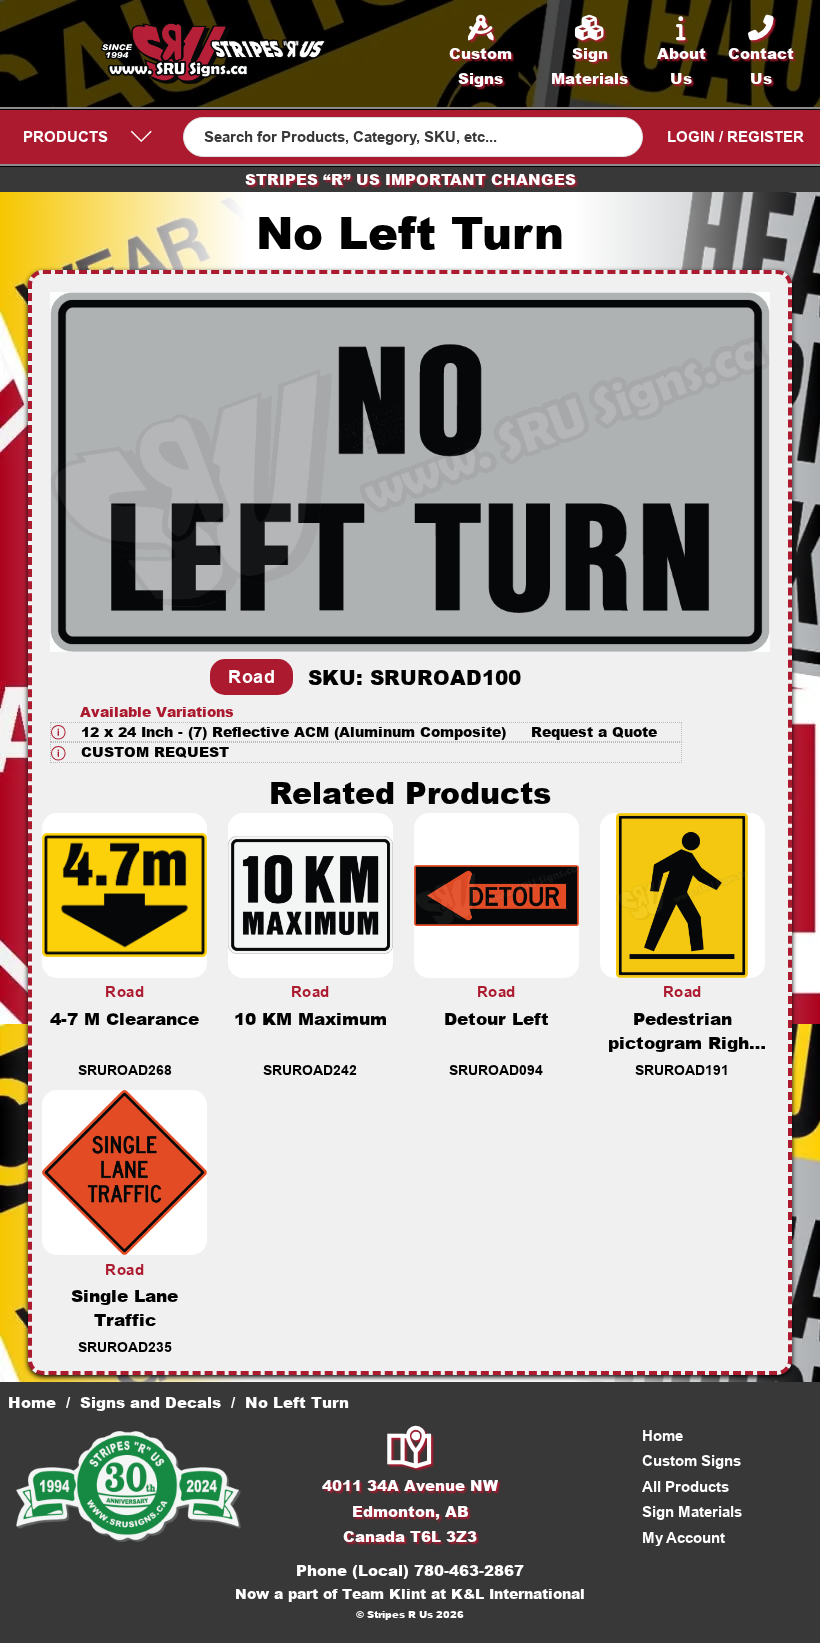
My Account (683, 1537)
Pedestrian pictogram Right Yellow (682, 1042)
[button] (366, 732)
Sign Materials (692, 1511)
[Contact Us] (410, 1449)
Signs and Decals (150, 1402)
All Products (685, 1486)
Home (32, 1402)
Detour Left (496, 1018)
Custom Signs (691, 1460)
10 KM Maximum (310, 1018)
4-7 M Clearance (124, 1018)
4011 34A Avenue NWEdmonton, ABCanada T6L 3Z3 (410, 1510)
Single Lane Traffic (124, 1307)
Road (251, 677)
